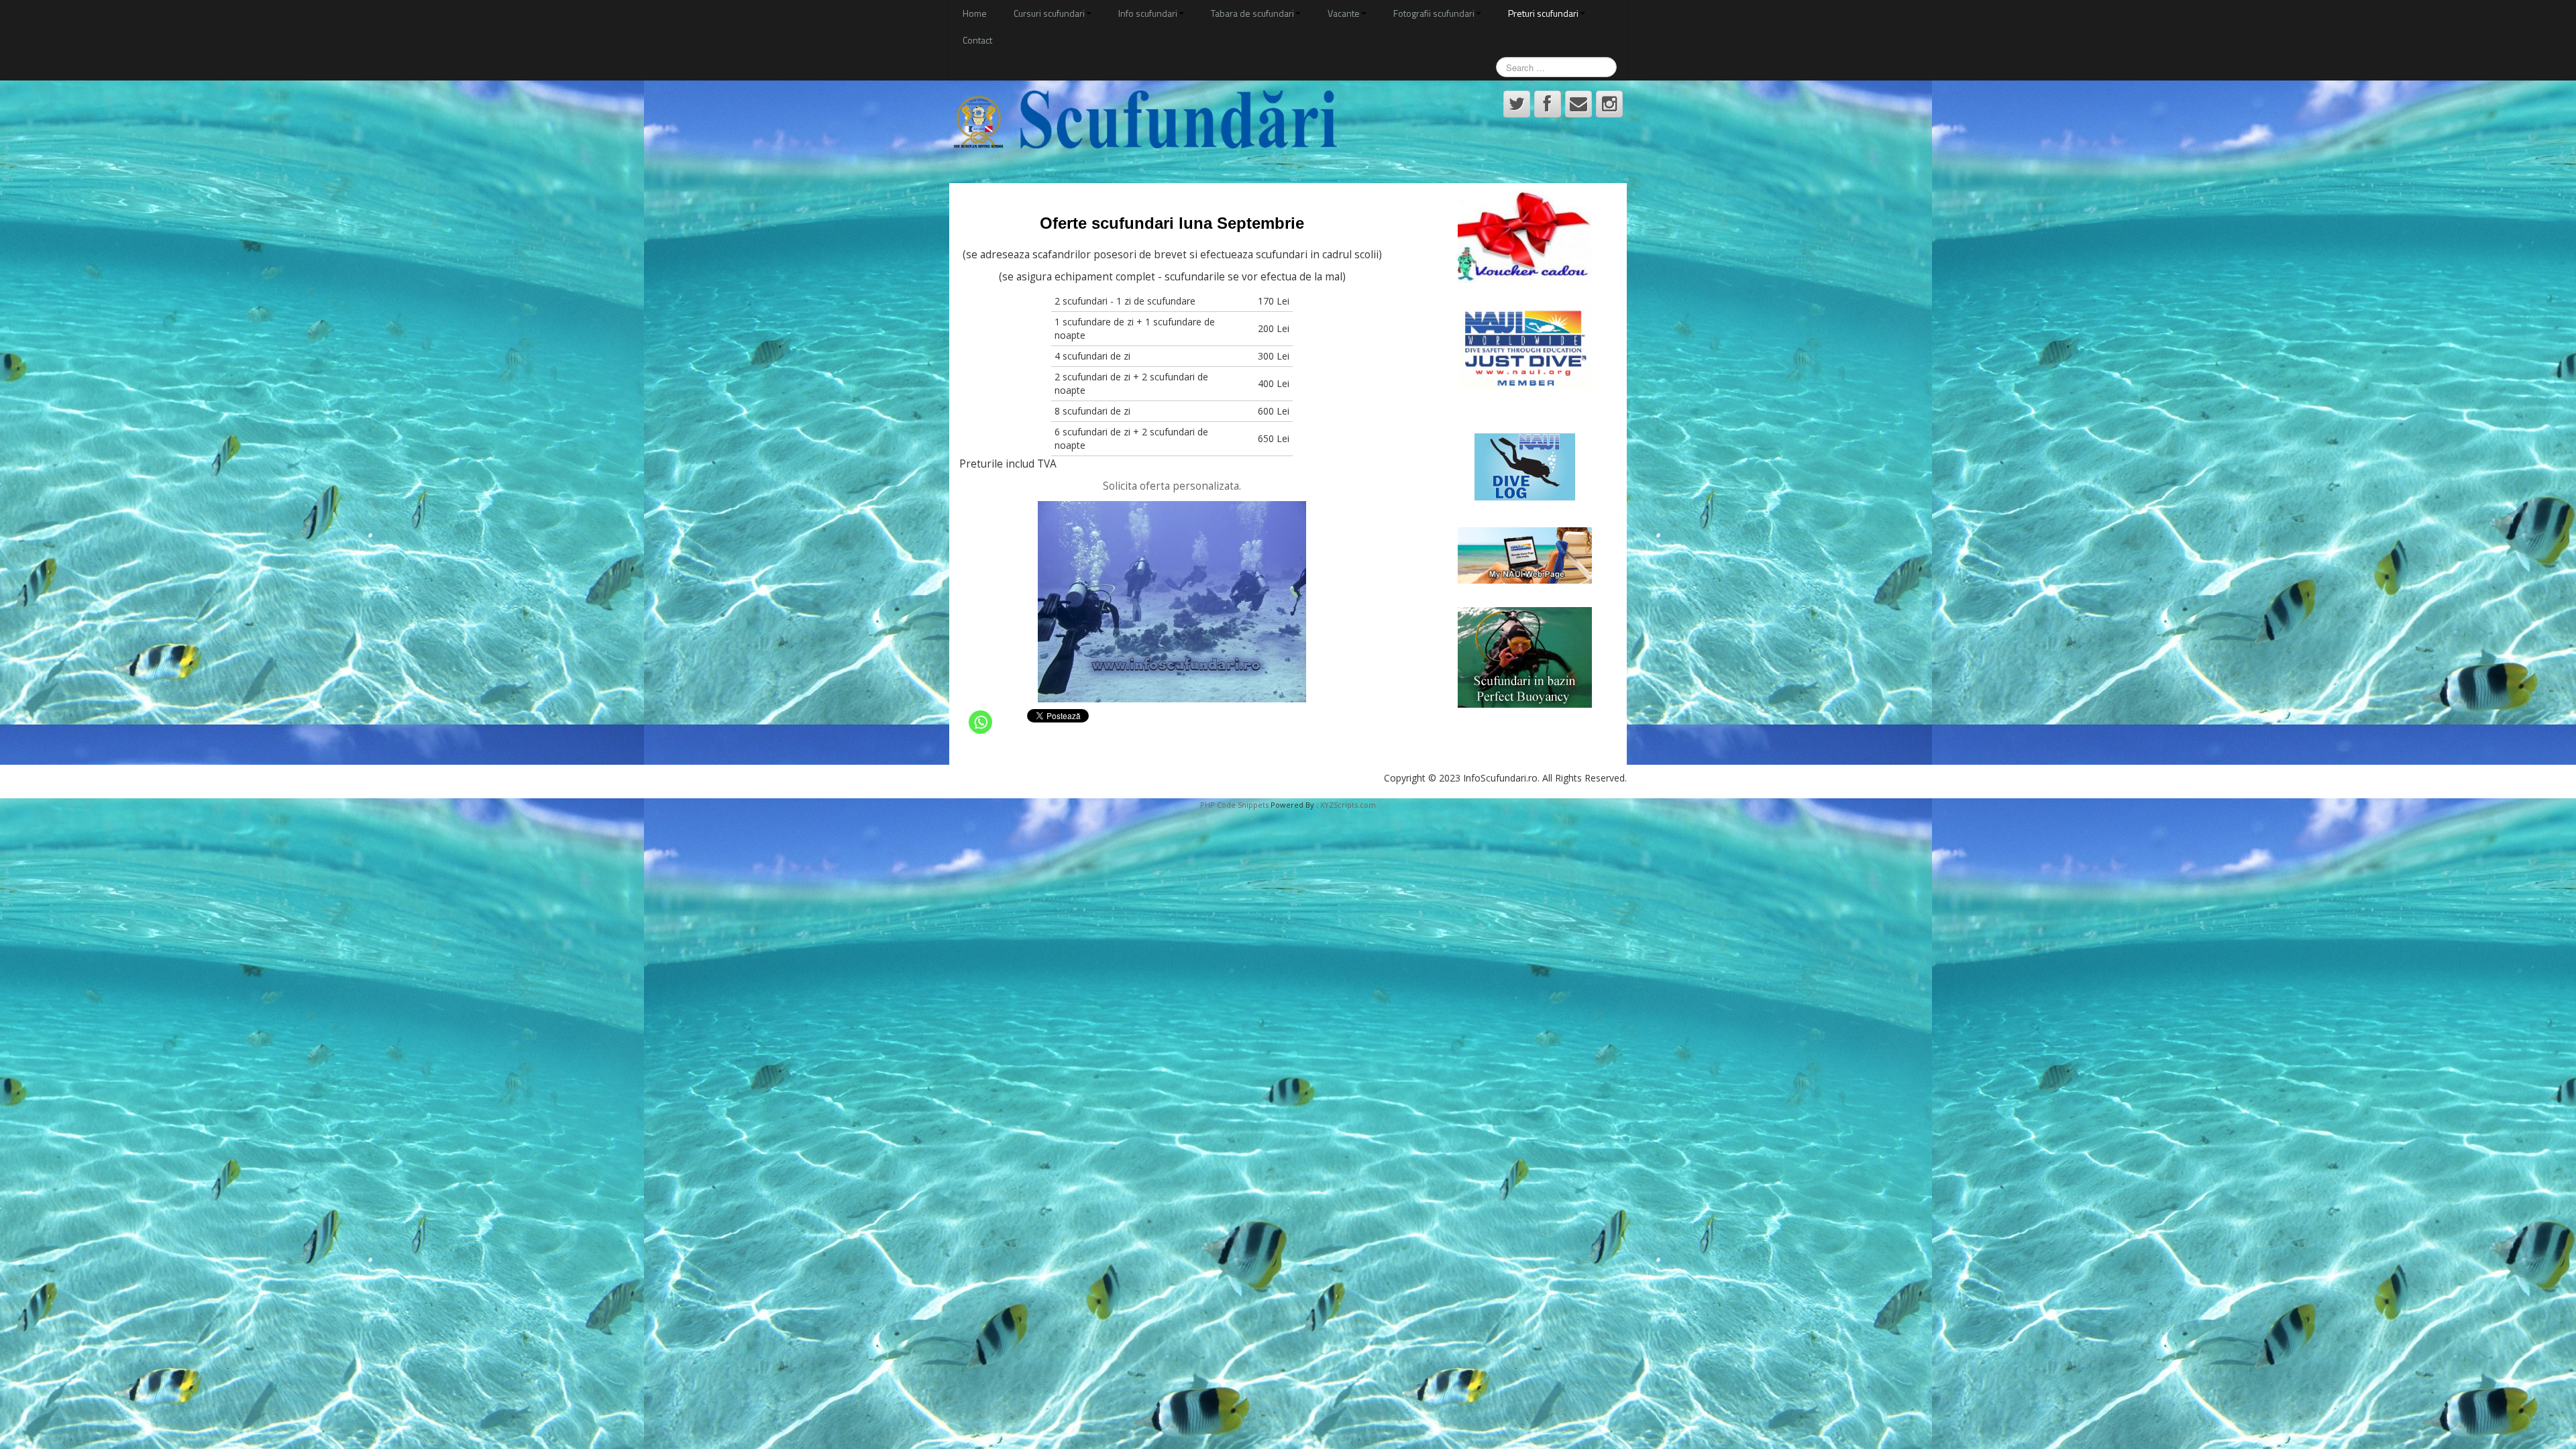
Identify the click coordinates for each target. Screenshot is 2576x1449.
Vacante (1344, 13)
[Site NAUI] (1525, 348)
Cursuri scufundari (1049, 13)
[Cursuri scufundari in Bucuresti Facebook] (1548, 104)
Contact (977, 40)
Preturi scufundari (1543, 13)
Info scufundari (1148, 13)
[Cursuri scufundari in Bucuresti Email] (1578, 104)
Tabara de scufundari (1252, 13)
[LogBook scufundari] (1525, 467)
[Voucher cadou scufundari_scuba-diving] (1525, 236)
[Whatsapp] (980, 722)
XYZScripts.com (1348, 805)
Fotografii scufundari (1434, 13)
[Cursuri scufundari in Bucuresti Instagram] (1609, 104)
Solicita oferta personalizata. (1172, 486)
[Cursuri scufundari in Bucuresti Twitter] (1517, 104)
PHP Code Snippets (1234, 805)
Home (975, 13)
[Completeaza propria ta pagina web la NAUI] (1525, 555)
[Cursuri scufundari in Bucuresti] (1143, 120)
